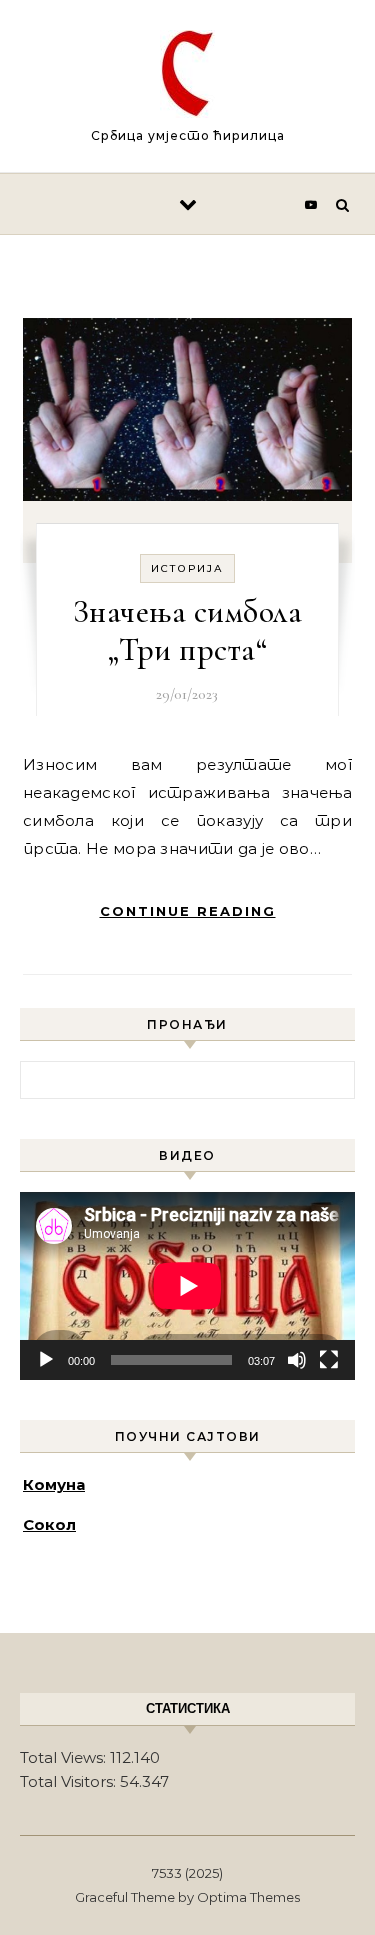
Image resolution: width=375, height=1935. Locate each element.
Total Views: (65, 1757)
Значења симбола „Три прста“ (188, 630)
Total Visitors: (70, 1781)
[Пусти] (46, 1360)
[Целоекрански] (329, 1360)
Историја (187, 568)
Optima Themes (248, 1897)
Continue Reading (188, 911)
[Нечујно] (297, 1360)
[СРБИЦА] (187, 77)
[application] (187, 1286)
